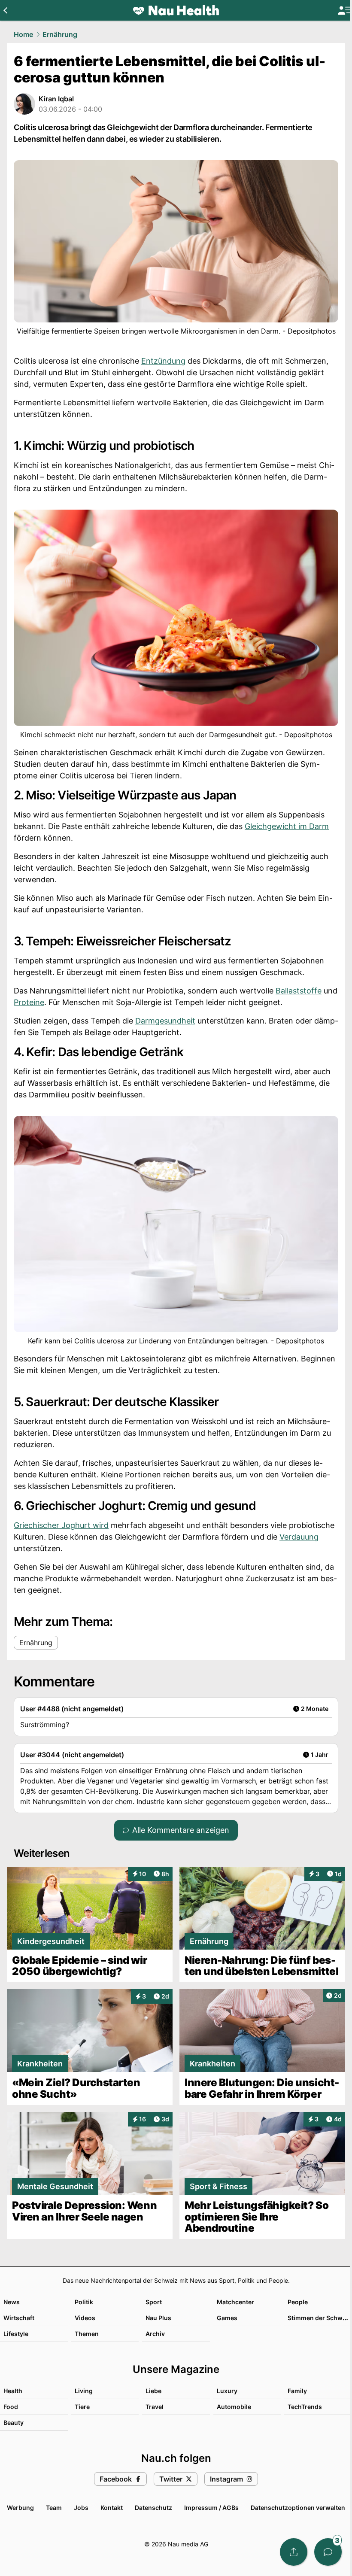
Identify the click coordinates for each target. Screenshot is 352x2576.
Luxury (227, 2391)
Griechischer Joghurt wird (61, 1525)
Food (11, 2407)
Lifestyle (16, 2334)
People (298, 2302)
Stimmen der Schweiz (319, 2318)
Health (13, 2391)
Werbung (20, 2508)
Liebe (153, 2391)
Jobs (81, 2508)
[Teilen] (294, 2552)
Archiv (155, 2334)
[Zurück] (5, 10)
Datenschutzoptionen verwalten (298, 2508)
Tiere (82, 2407)
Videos (85, 2318)
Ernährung (60, 34)
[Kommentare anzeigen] (328, 2552)
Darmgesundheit (165, 1021)
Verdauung (299, 1537)
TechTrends (305, 2407)
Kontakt (112, 2508)
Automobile (234, 2407)
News (12, 2302)
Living (84, 2391)
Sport (154, 2302)
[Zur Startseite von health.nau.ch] (176, 10)
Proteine (29, 1002)
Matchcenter (235, 2302)
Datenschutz (153, 2508)
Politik (84, 2302)
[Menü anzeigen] (345, 11)
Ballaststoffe (299, 991)
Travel (155, 2407)
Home (23, 34)
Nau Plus (158, 2318)
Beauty (14, 2423)
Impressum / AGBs (211, 2508)
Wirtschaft (19, 2318)
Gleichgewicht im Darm (287, 826)
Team (54, 2508)
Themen (87, 2334)
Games (227, 2318)
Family (297, 2391)
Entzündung (163, 361)
